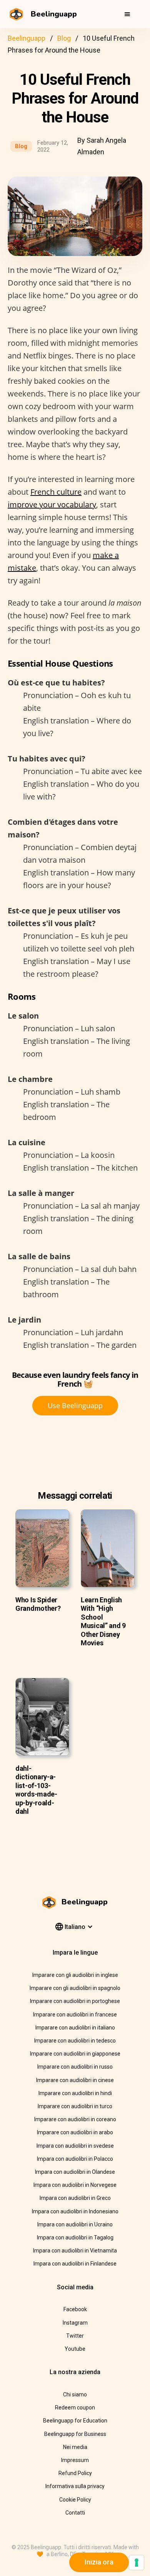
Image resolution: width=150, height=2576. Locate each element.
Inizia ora (99, 2562)
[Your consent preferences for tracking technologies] (137, 2563)
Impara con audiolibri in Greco (75, 2198)
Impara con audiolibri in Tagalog (75, 2237)
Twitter (75, 2336)
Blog (64, 38)
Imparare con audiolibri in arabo (75, 2132)
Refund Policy (75, 2473)
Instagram (75, 2323)
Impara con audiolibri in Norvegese (75, 2185)
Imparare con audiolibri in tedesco (75, 2041)
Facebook (75, 2309)
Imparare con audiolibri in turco (75, 2106)
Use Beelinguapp (75, 1405)
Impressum (75, 2460)
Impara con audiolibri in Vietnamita (75, 2251)
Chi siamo (75, 2394)
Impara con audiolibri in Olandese (75, 2172)
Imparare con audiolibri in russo (75, 2067)
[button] (127, 14)
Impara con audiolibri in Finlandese (75, 2264)
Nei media (75, 2447)
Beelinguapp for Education (75, 2421)
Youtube (75, 2349)
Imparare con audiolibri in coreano (75, 2119)
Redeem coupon (75, 2408)
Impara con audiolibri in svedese (75, 2146)
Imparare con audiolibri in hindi (75, 2093)
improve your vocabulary (52, 504)
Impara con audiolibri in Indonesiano (75, 2211)
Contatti (75, 2513)
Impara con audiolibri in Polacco (75, 2159)
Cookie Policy (75, 2500)
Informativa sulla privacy (75, 2486)
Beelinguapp (27, 38)
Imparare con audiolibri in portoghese (75, 2001)
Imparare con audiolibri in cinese (75, 2080)
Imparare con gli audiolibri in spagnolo (75, 1988)
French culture (56, 492)
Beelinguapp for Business (75, 2434)
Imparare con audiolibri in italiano (75, 2028)
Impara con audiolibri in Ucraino (75, 2224)
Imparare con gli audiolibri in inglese (75, 1975)
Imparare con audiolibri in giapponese (75, 2054)
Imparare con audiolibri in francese (75, 2015)
